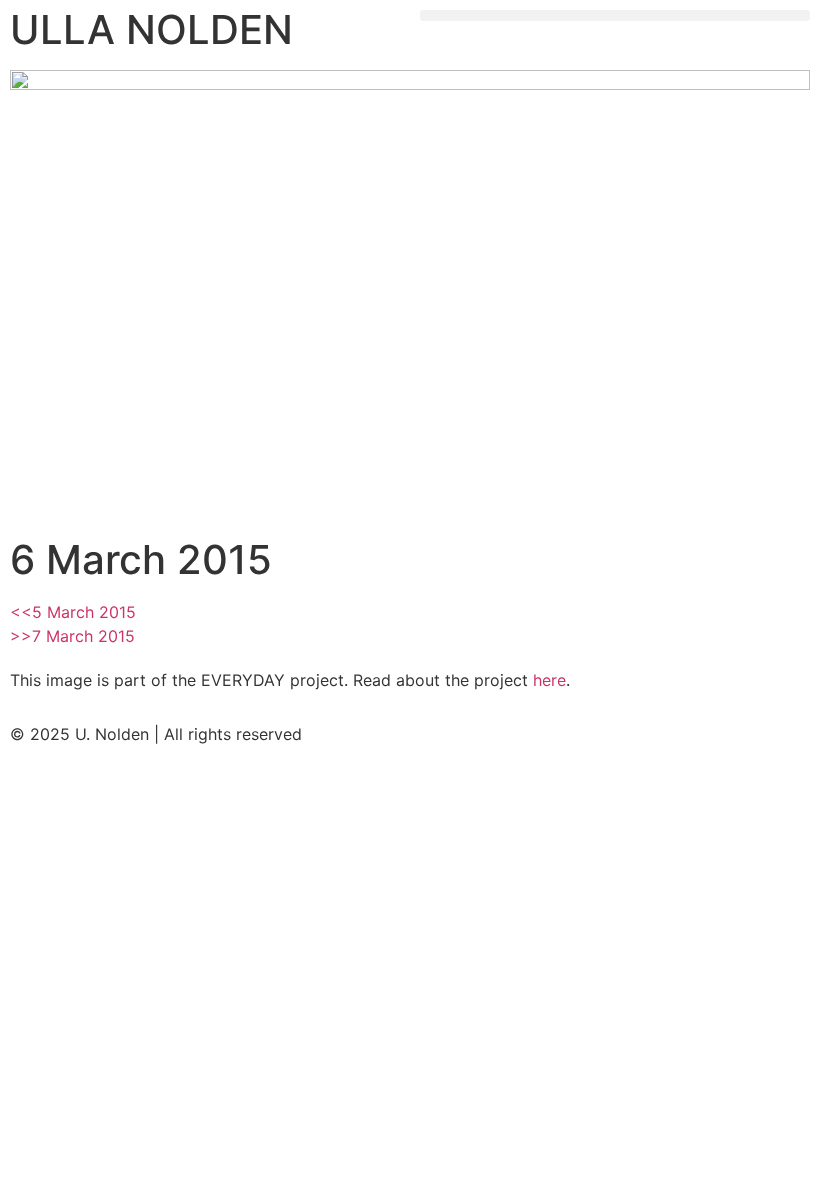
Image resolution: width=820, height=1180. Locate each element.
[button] (615, 15)
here (549, 680)
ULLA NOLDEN (151, 29)
